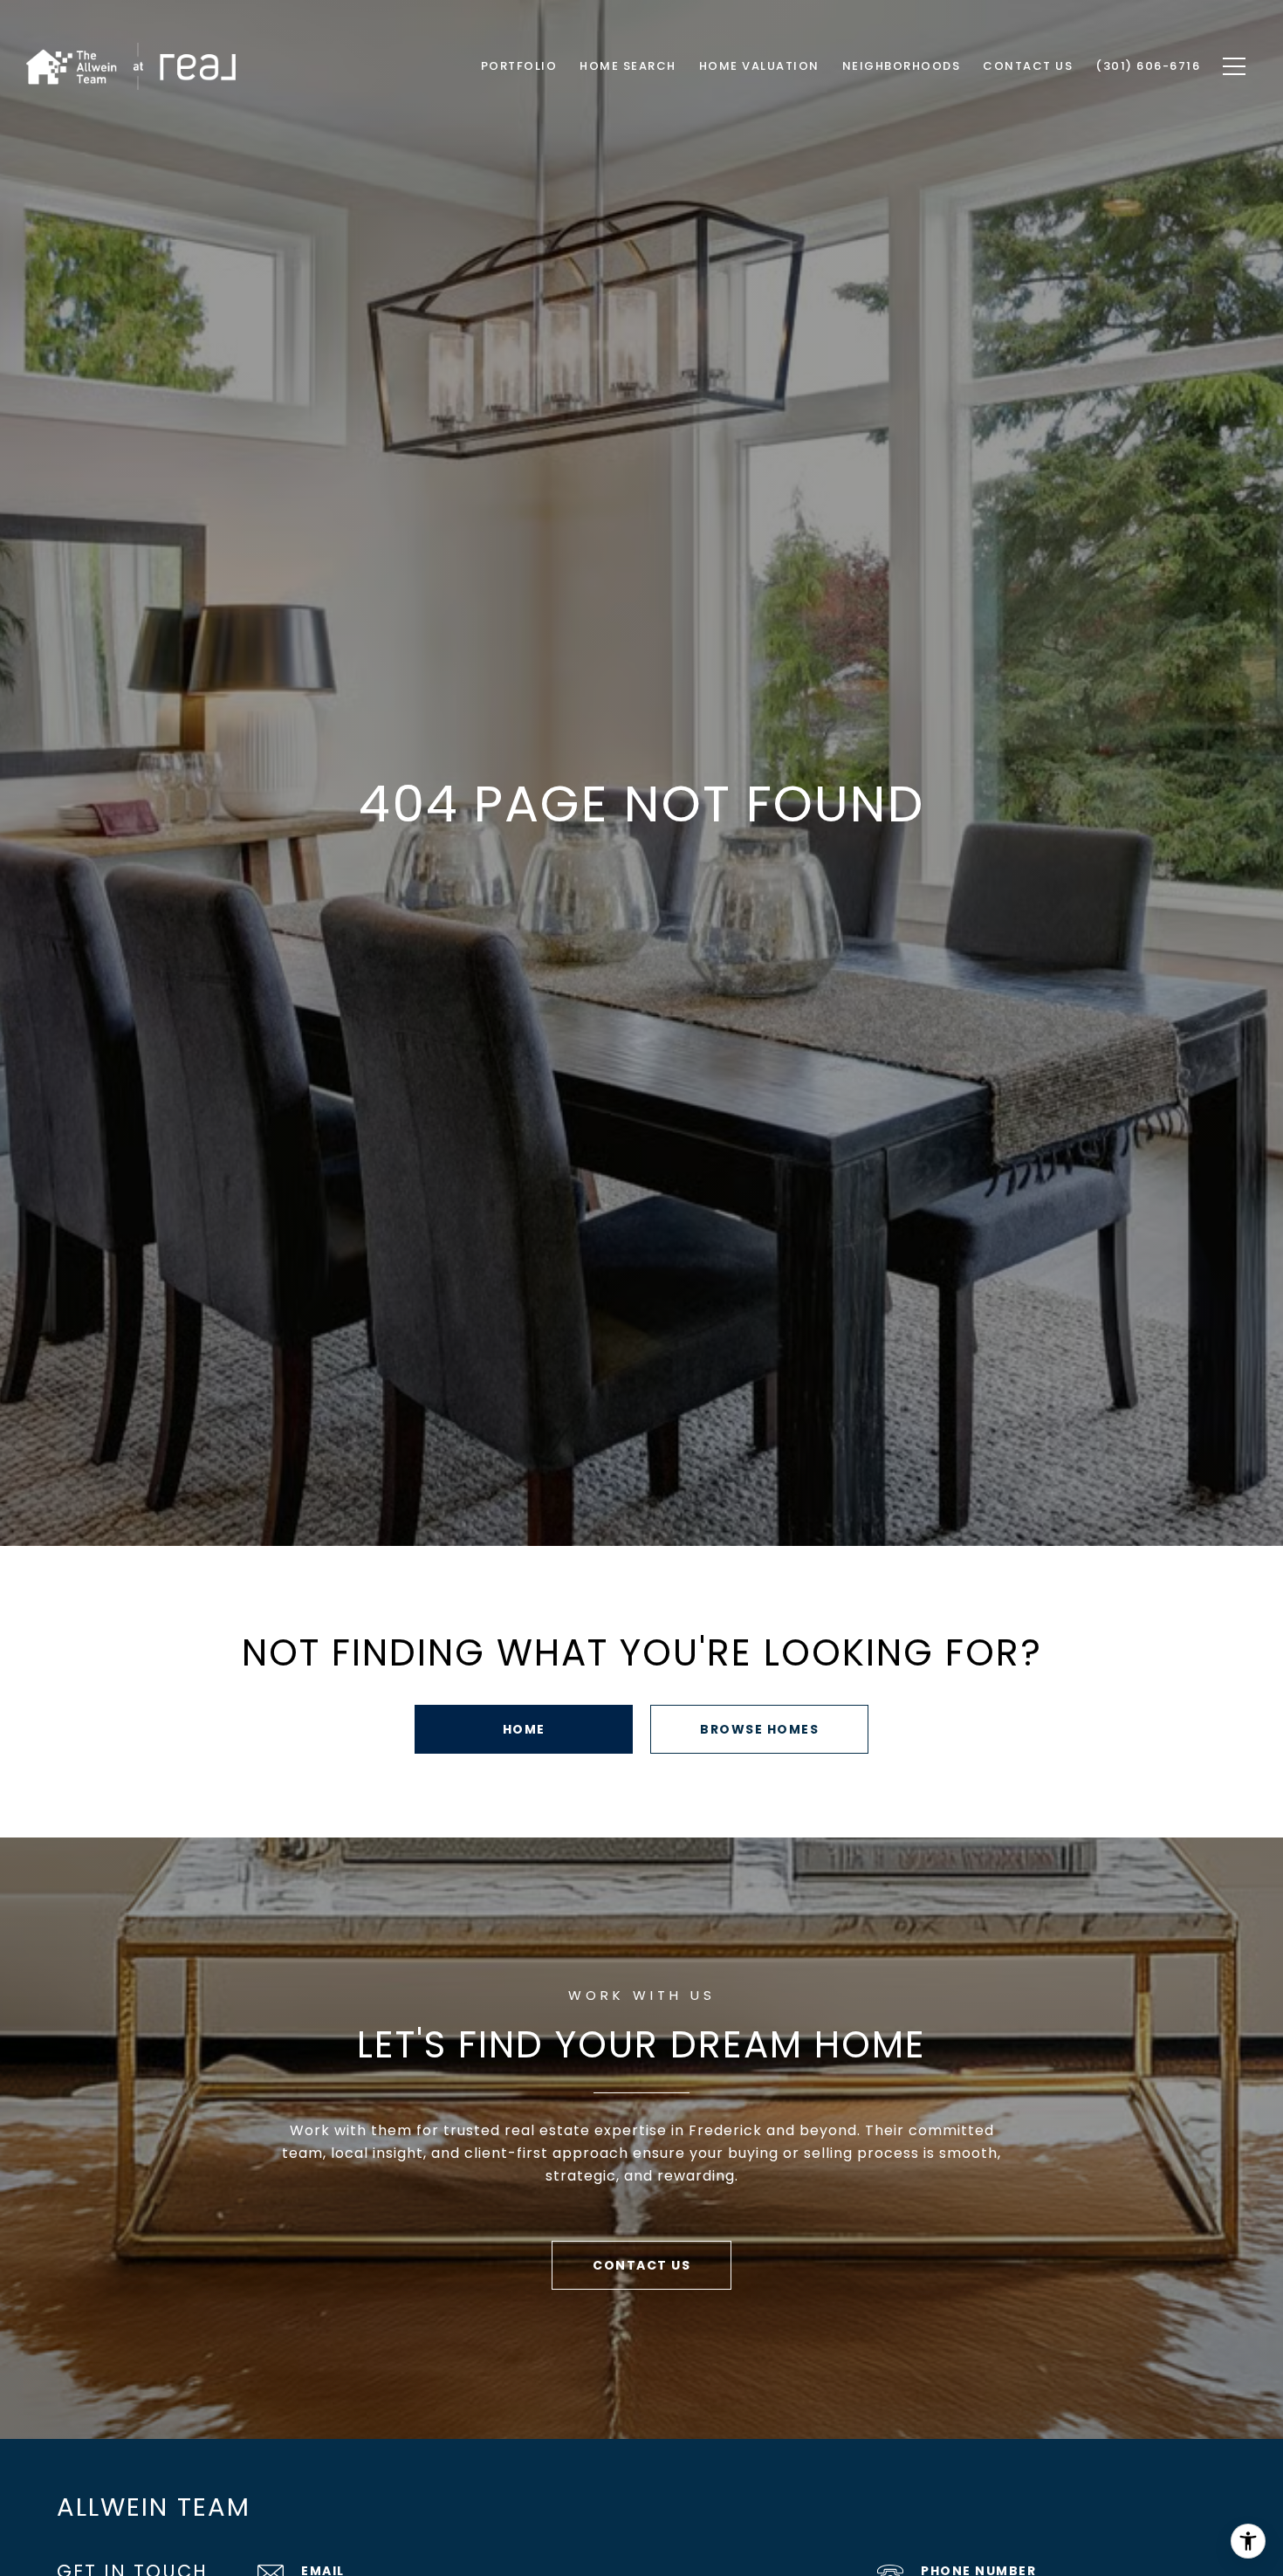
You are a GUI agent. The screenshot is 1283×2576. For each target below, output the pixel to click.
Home (524, 1729)
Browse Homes (759, 1729)
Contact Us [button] (641, 2265)
